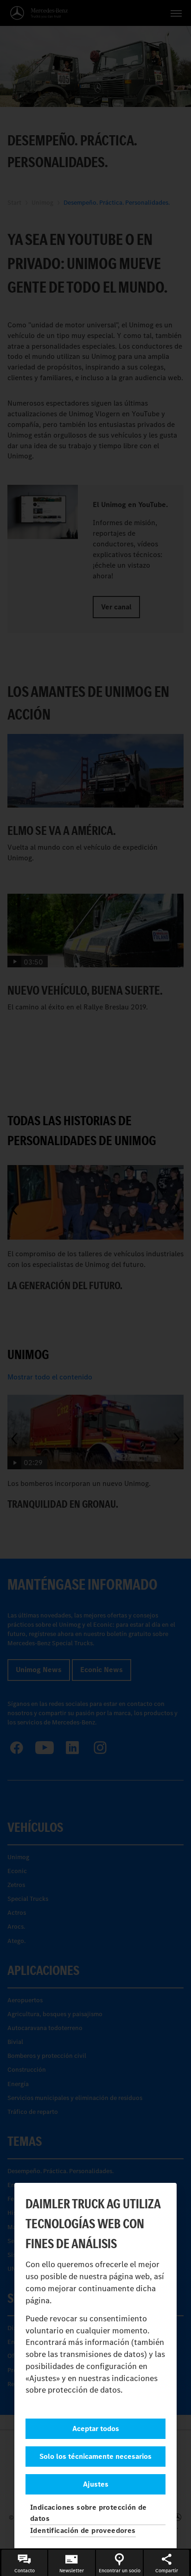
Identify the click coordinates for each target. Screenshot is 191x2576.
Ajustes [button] (96, 2484)
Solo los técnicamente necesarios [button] (95, 2456)
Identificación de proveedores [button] (83, 2530)
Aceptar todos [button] (96, 2429)
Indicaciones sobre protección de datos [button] (89, 2513)
